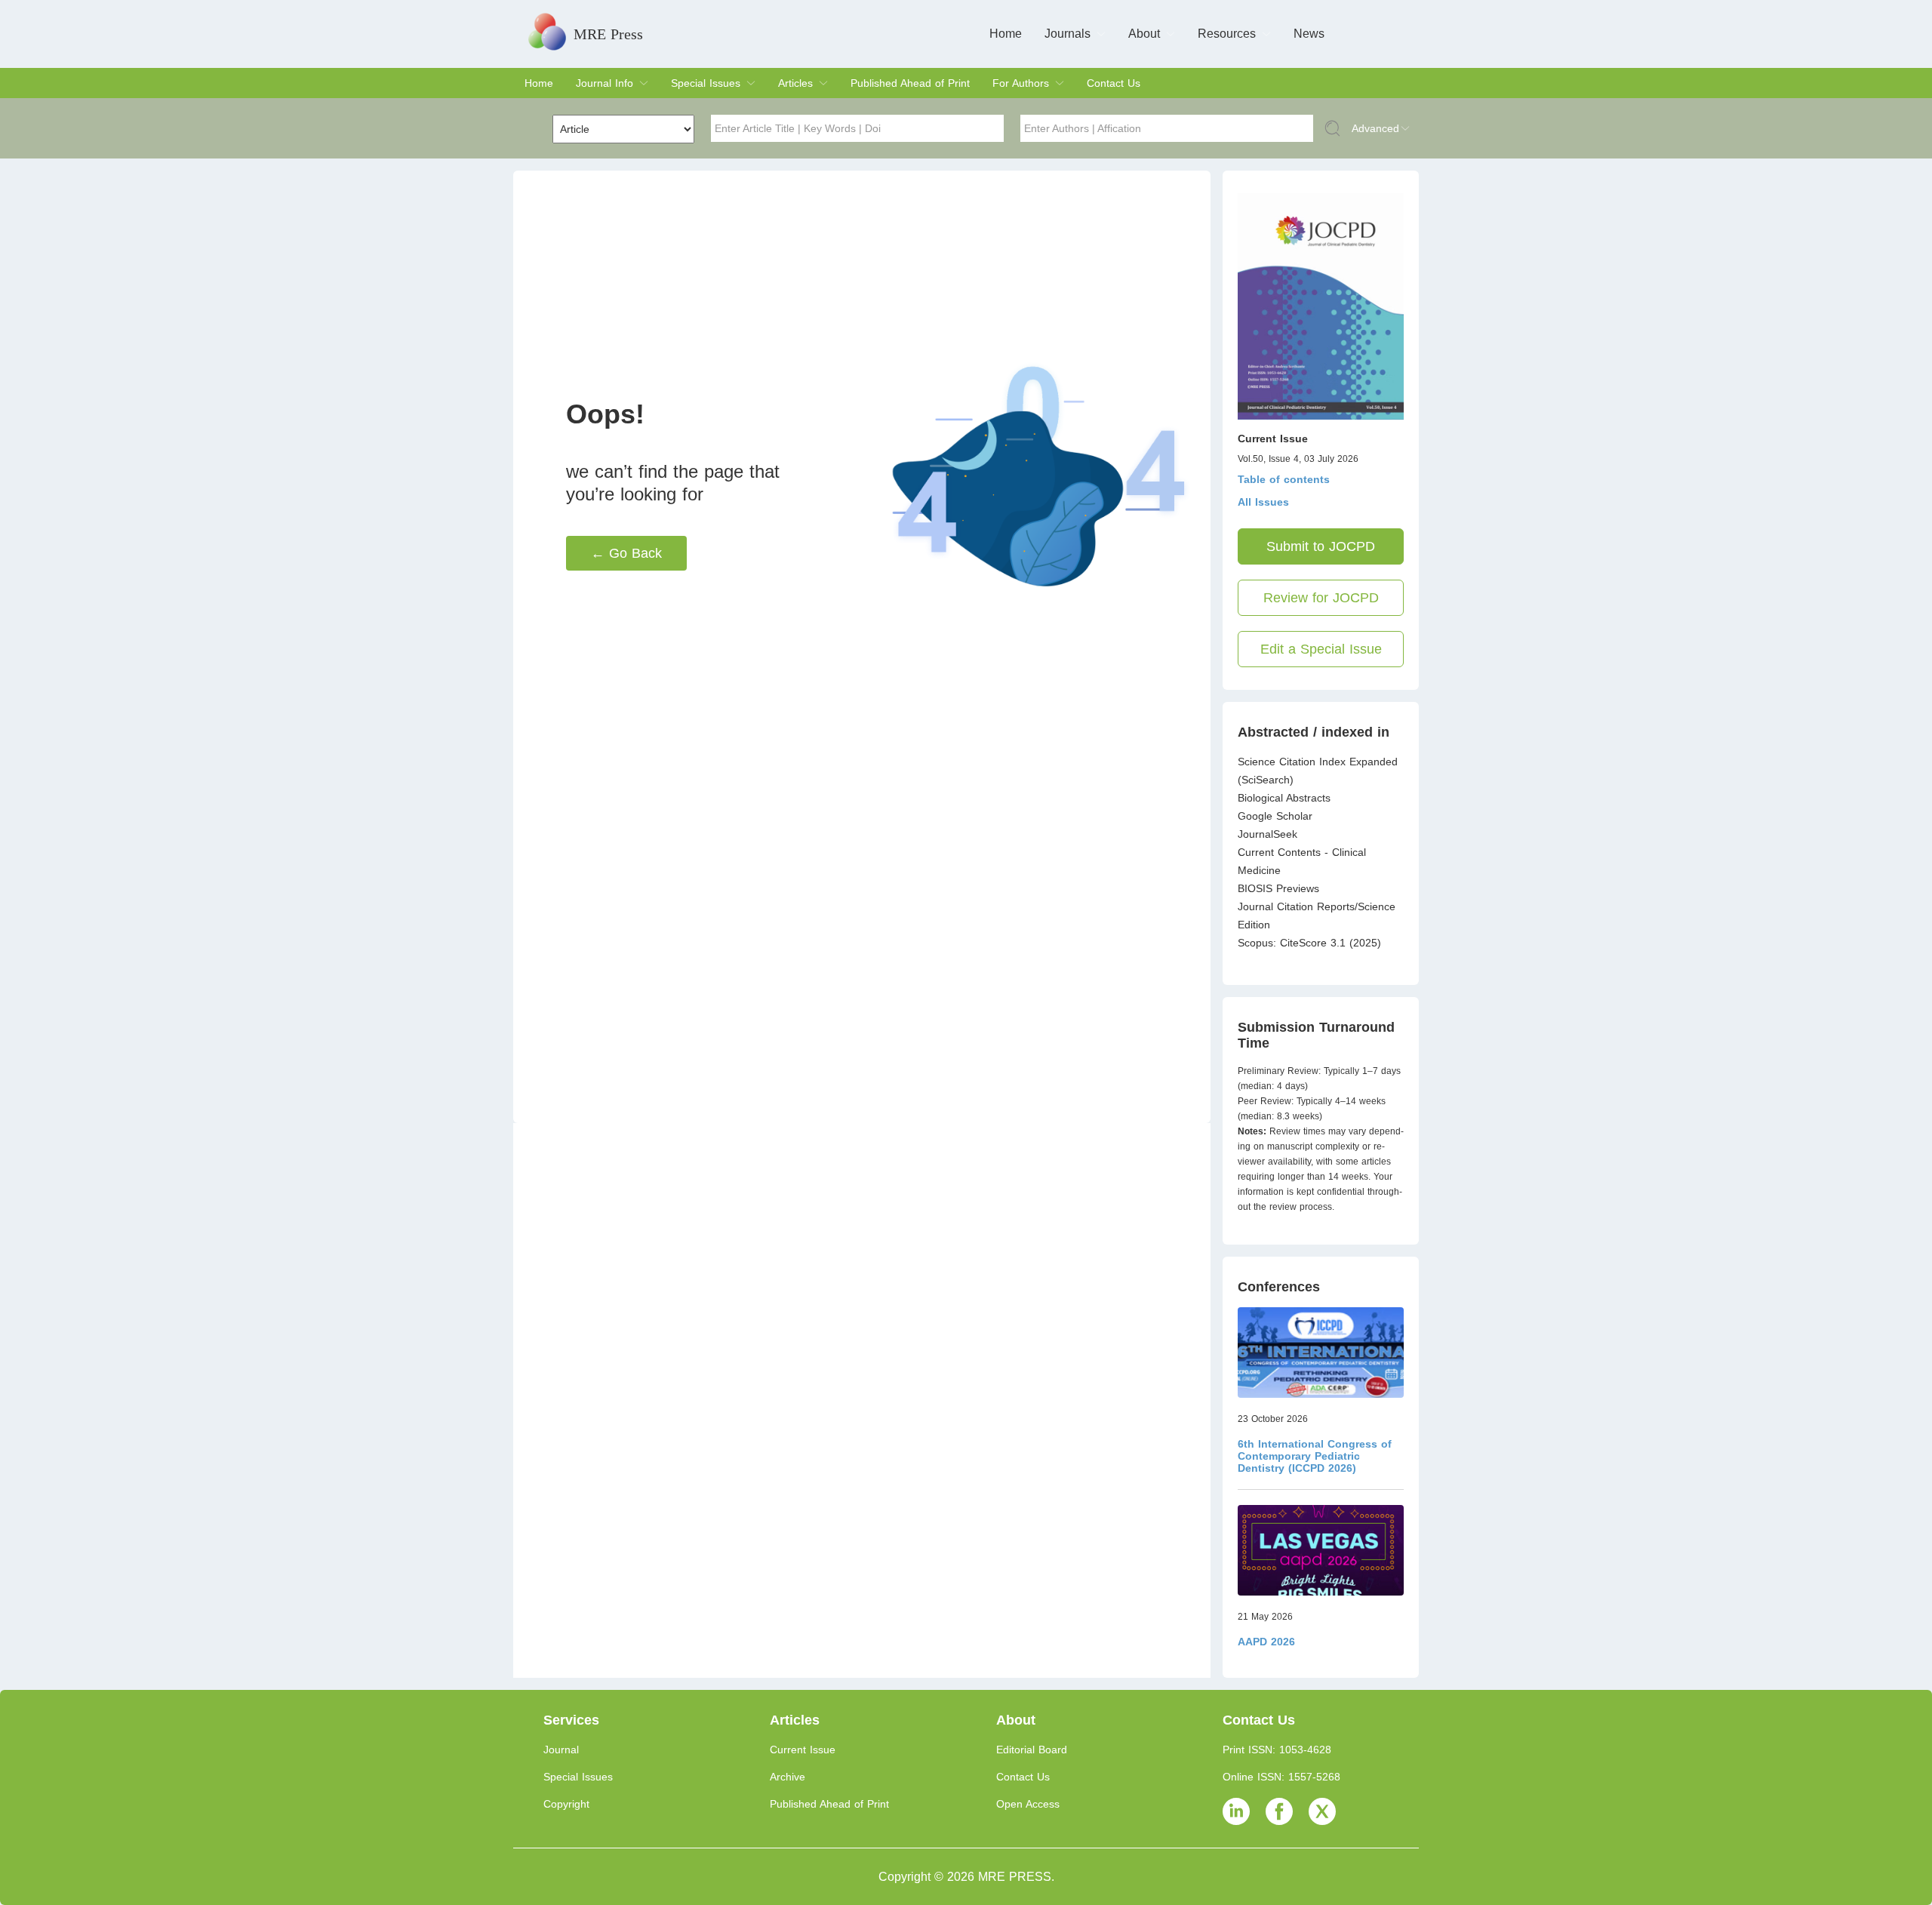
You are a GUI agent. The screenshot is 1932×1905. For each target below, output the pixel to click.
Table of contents (1284, 479)
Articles (795, 83)
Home (1006, 34)
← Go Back (626, 553)
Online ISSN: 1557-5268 (1281, 1777)
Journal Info (605, 83)
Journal (561, 1750)
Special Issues (706, 83)
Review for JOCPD (1321, 598)
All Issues (1263, 502)
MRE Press (608, 34)
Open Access (1028, 1804)
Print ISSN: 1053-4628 (1277, 1750)
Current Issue (803, 1750)
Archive (788, 1777)
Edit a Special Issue (1321, 649)
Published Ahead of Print (910, 83)
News (1309, 34)
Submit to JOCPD (1321, 546)
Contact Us (1114, 83)
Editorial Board (1032, 1750)
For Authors (1021, 83)
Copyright (566, 1804)
